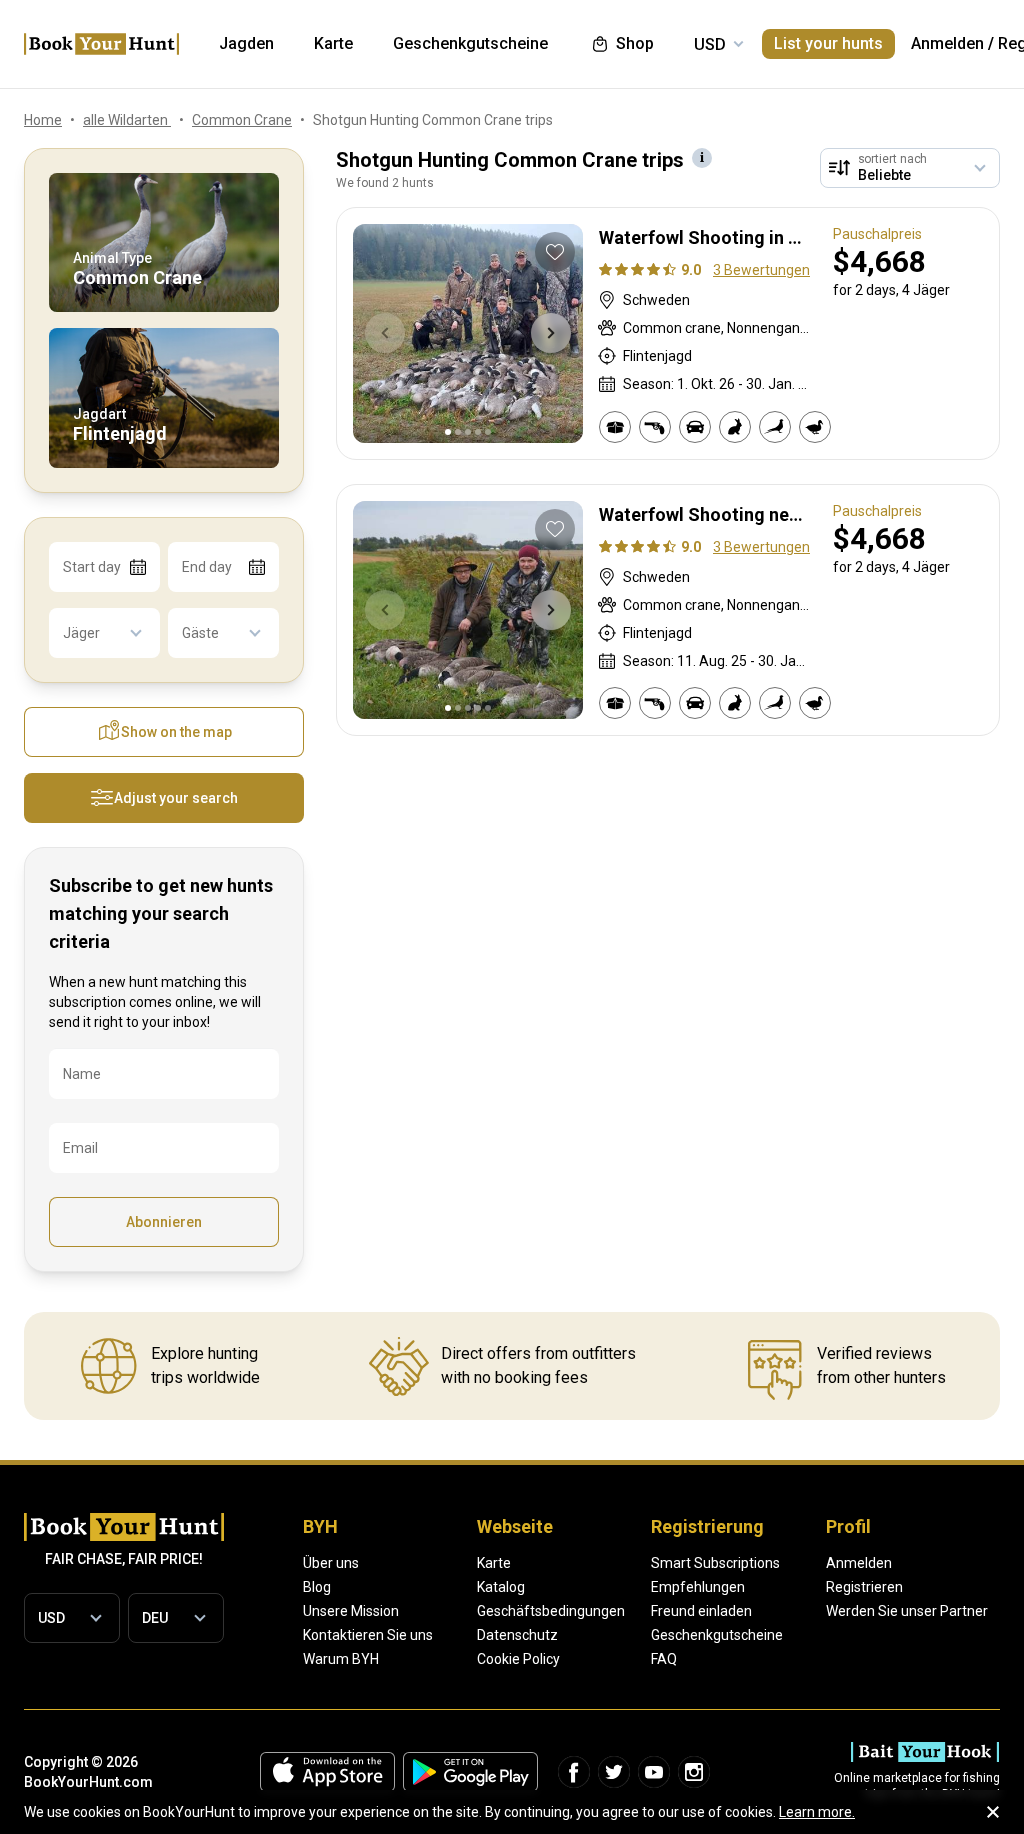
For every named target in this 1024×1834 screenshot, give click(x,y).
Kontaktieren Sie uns (368, 1635)
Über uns (331, 1563)
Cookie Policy (518, 1659)
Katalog (501, 1587)
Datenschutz (517, 1635)
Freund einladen (701, 1611)
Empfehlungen (698, 1587)
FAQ (664, 1659)
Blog (317, 1587)
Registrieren (864, 1587)
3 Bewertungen (761, 270)
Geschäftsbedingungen (551, 1611)
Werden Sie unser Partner (907, 1611)
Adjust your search (176, 798)
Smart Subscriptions (715, 1563)
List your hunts (828, 43)
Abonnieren (164, 1222)
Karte (494, 1563)
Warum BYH (341, 1659)
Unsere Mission (351, 1611)
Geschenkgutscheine (717, 1635)
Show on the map (176, 732)
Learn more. (817, 1812)
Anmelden (947, 43)
